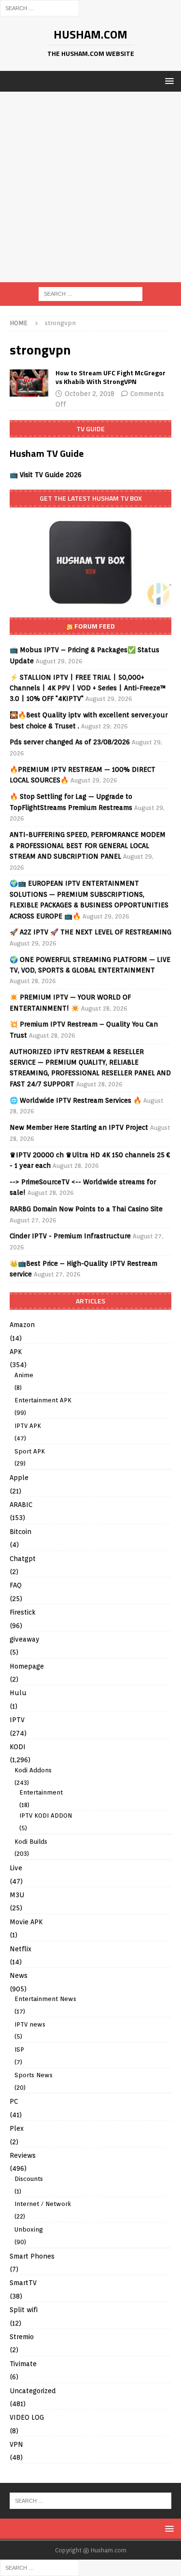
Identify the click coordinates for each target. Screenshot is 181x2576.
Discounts (29, 2179)
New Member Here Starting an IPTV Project (79, 1127)
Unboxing (29, 2229)
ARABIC (21, 1505)
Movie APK (26, 1922)
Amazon (22, 1325)
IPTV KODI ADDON (46, 1816)
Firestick (23, 1612)
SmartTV (23, 2283)
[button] (168, 81)
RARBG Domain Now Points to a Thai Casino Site (86, 1209)
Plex (17, 2128)
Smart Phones (32, 2256)
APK (16, 1352)
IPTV (17, 1720)
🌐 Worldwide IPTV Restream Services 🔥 (76, 1100)
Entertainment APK (43, 1400)
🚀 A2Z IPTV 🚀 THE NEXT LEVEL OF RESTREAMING (90, 932)
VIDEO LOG (27, 2417)
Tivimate (23, 2364)
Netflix (21, 1949)
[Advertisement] (90, 187)
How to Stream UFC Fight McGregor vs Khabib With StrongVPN (111, 377)
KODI (18, 1747)
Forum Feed (95, 626)
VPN (16, 2444)
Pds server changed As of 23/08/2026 (70, 742)
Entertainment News (45, 1999)
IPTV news (30, 2024)
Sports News (34, 2075)
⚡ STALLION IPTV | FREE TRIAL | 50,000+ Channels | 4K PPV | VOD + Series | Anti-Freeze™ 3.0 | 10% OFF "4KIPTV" (88, 688)
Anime (24, 1375)
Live (16, 1868)
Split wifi (24, 2310)
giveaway (25, 1639)
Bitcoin (21, 1532)
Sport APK (30, 1451)
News (19, 1975)
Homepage (27, 1666)
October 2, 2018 (90, 394)
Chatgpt (23, 1559)
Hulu (18, 1693)
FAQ (16, 1585)
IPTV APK (28, 1426)
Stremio (22, 2337)
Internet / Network (43, 2204)
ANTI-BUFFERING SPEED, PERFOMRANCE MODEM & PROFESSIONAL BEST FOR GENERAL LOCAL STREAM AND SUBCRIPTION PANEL (88, 845)
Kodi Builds (31, 1842)
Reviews (23, 2155)
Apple (19, 1478)
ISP (19, 2049)
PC (14, 2101)
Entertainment (41, 1792)
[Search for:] (40, 8)
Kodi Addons (33, 1770)
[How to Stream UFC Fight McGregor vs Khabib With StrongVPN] (29, 383)
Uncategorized (33, 2391)
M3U (17, 1895)
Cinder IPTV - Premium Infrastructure (70, 1236)
